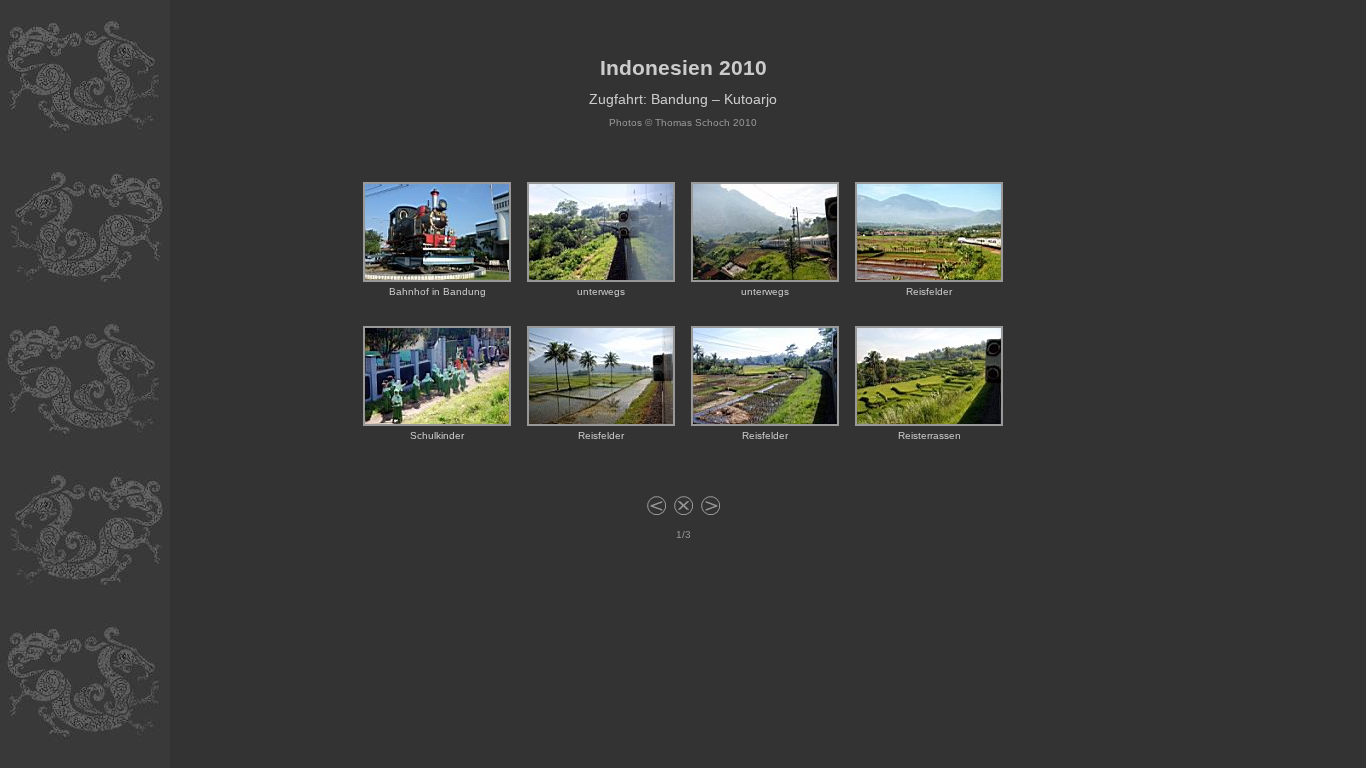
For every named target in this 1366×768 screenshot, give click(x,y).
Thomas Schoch (692, 122)
